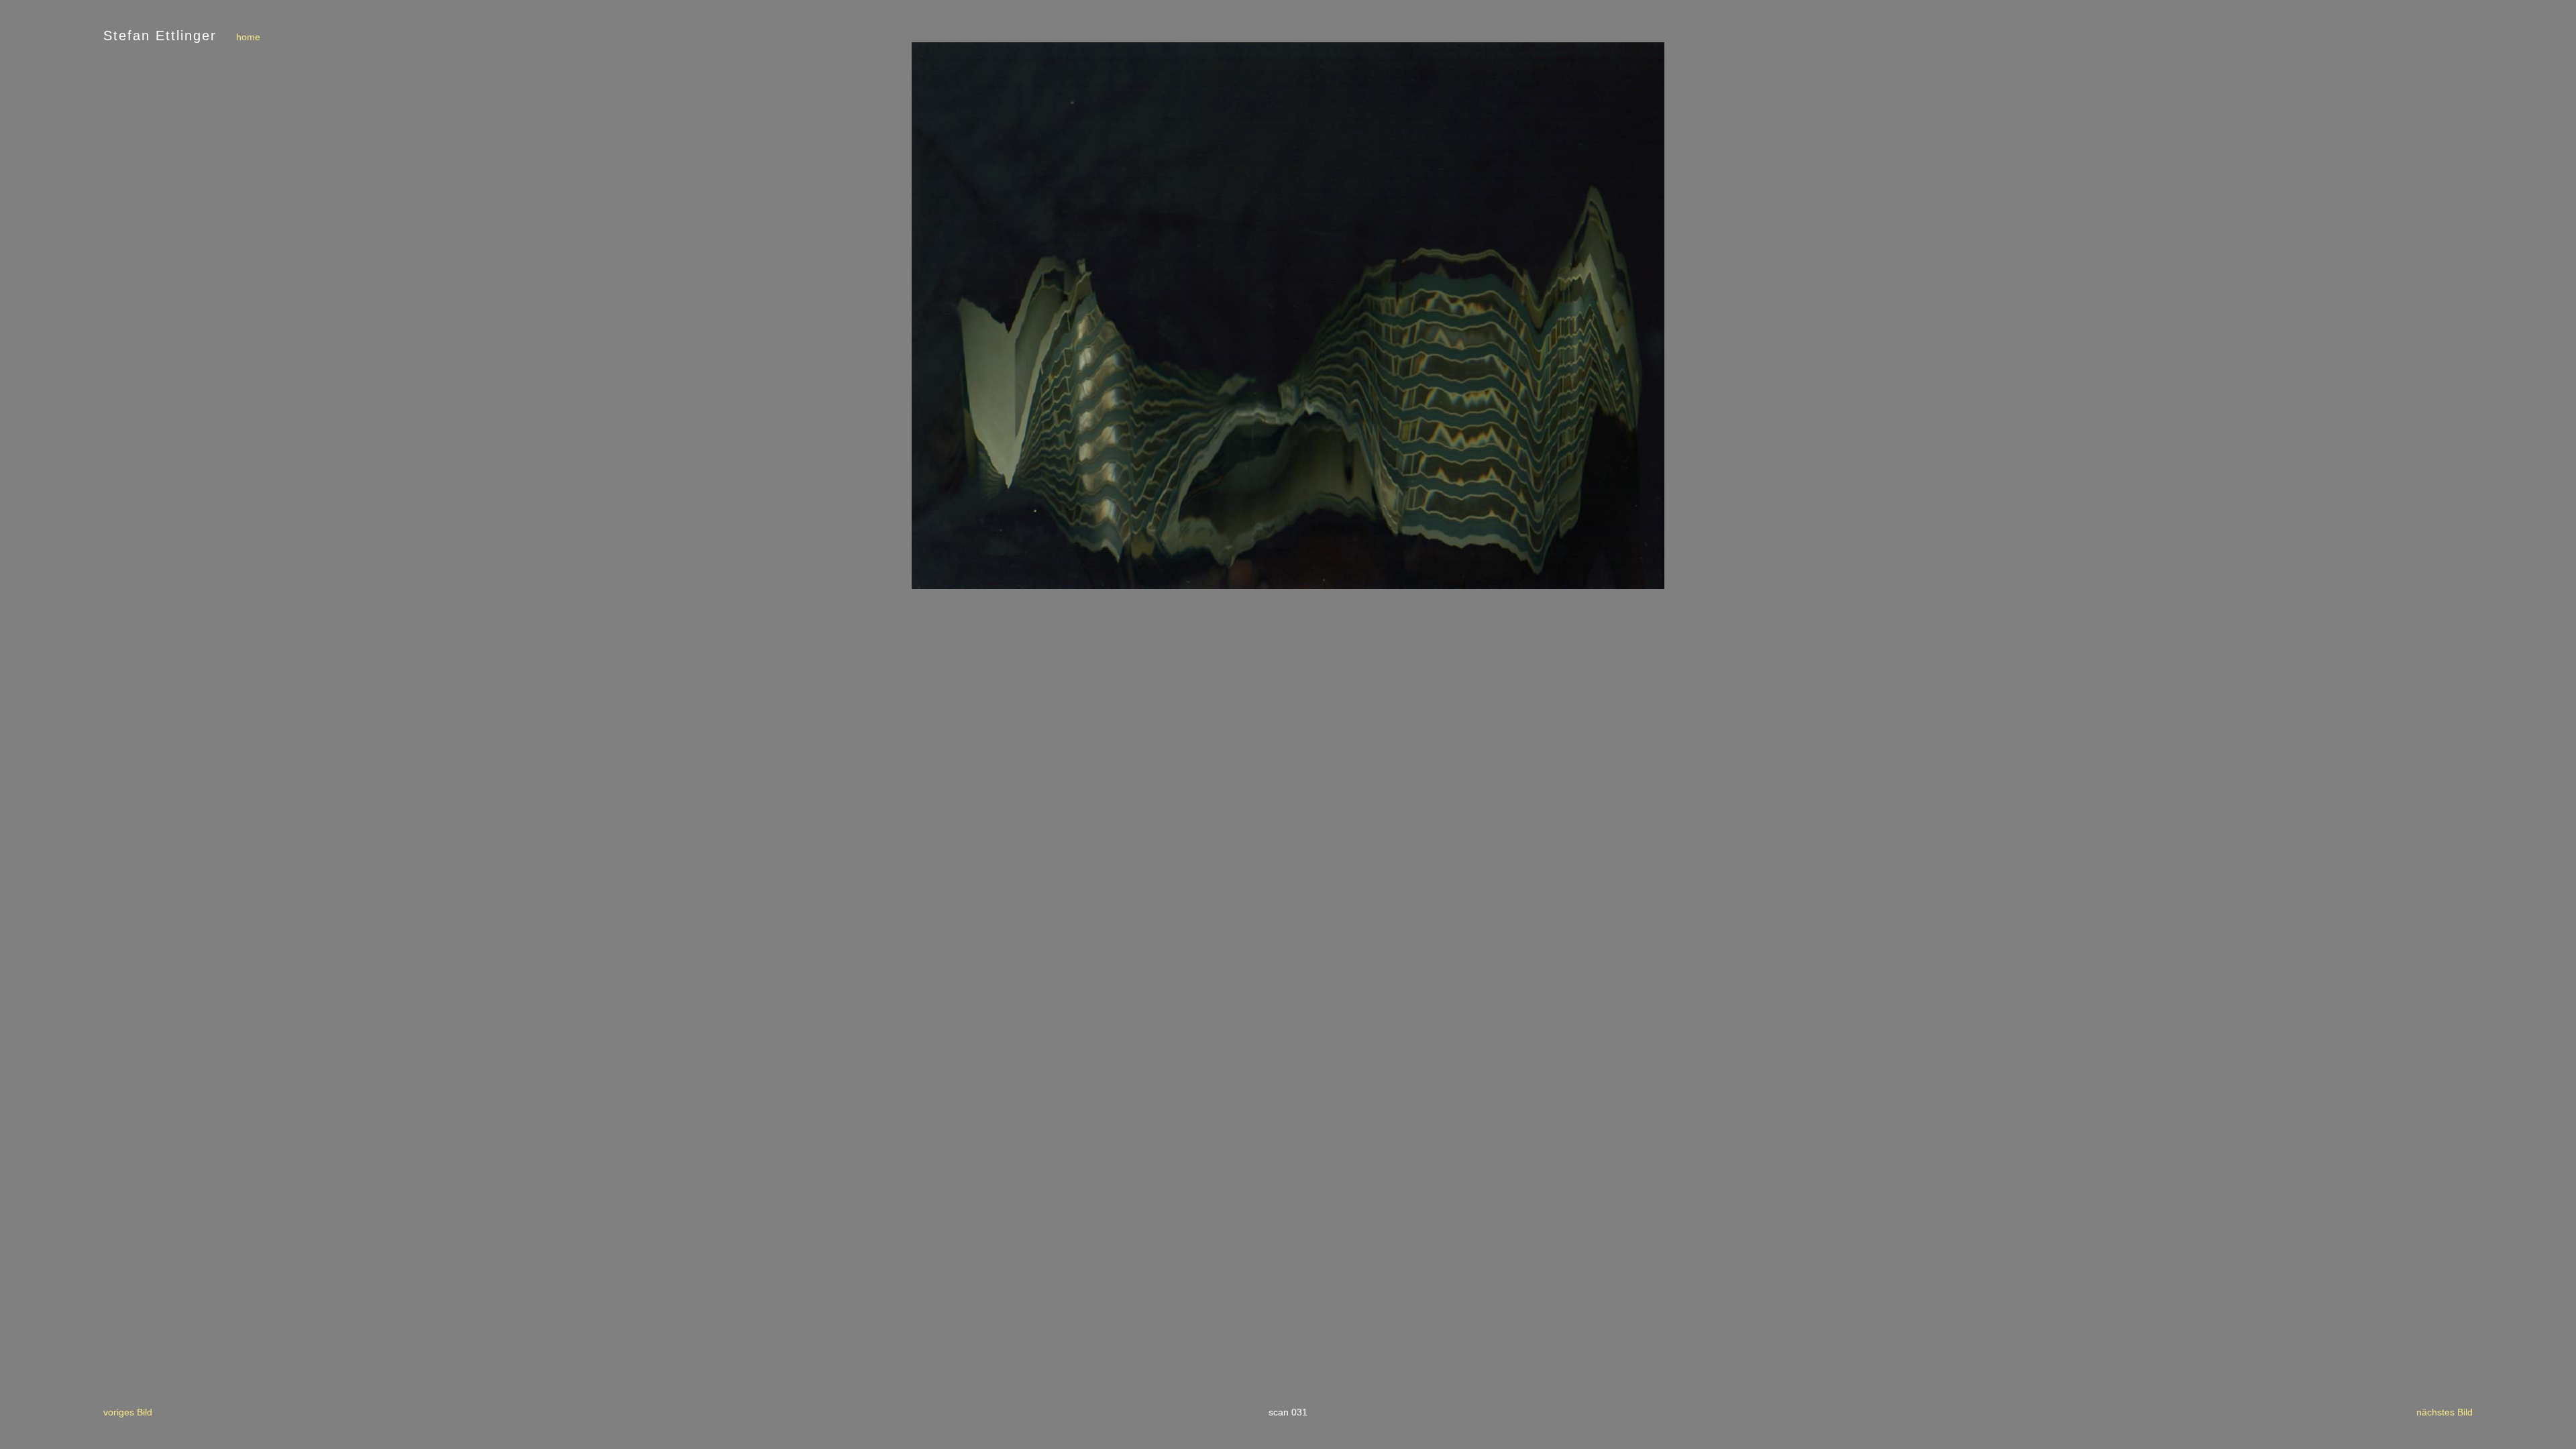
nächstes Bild (2445, 1412)
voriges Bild (128, 1412)
